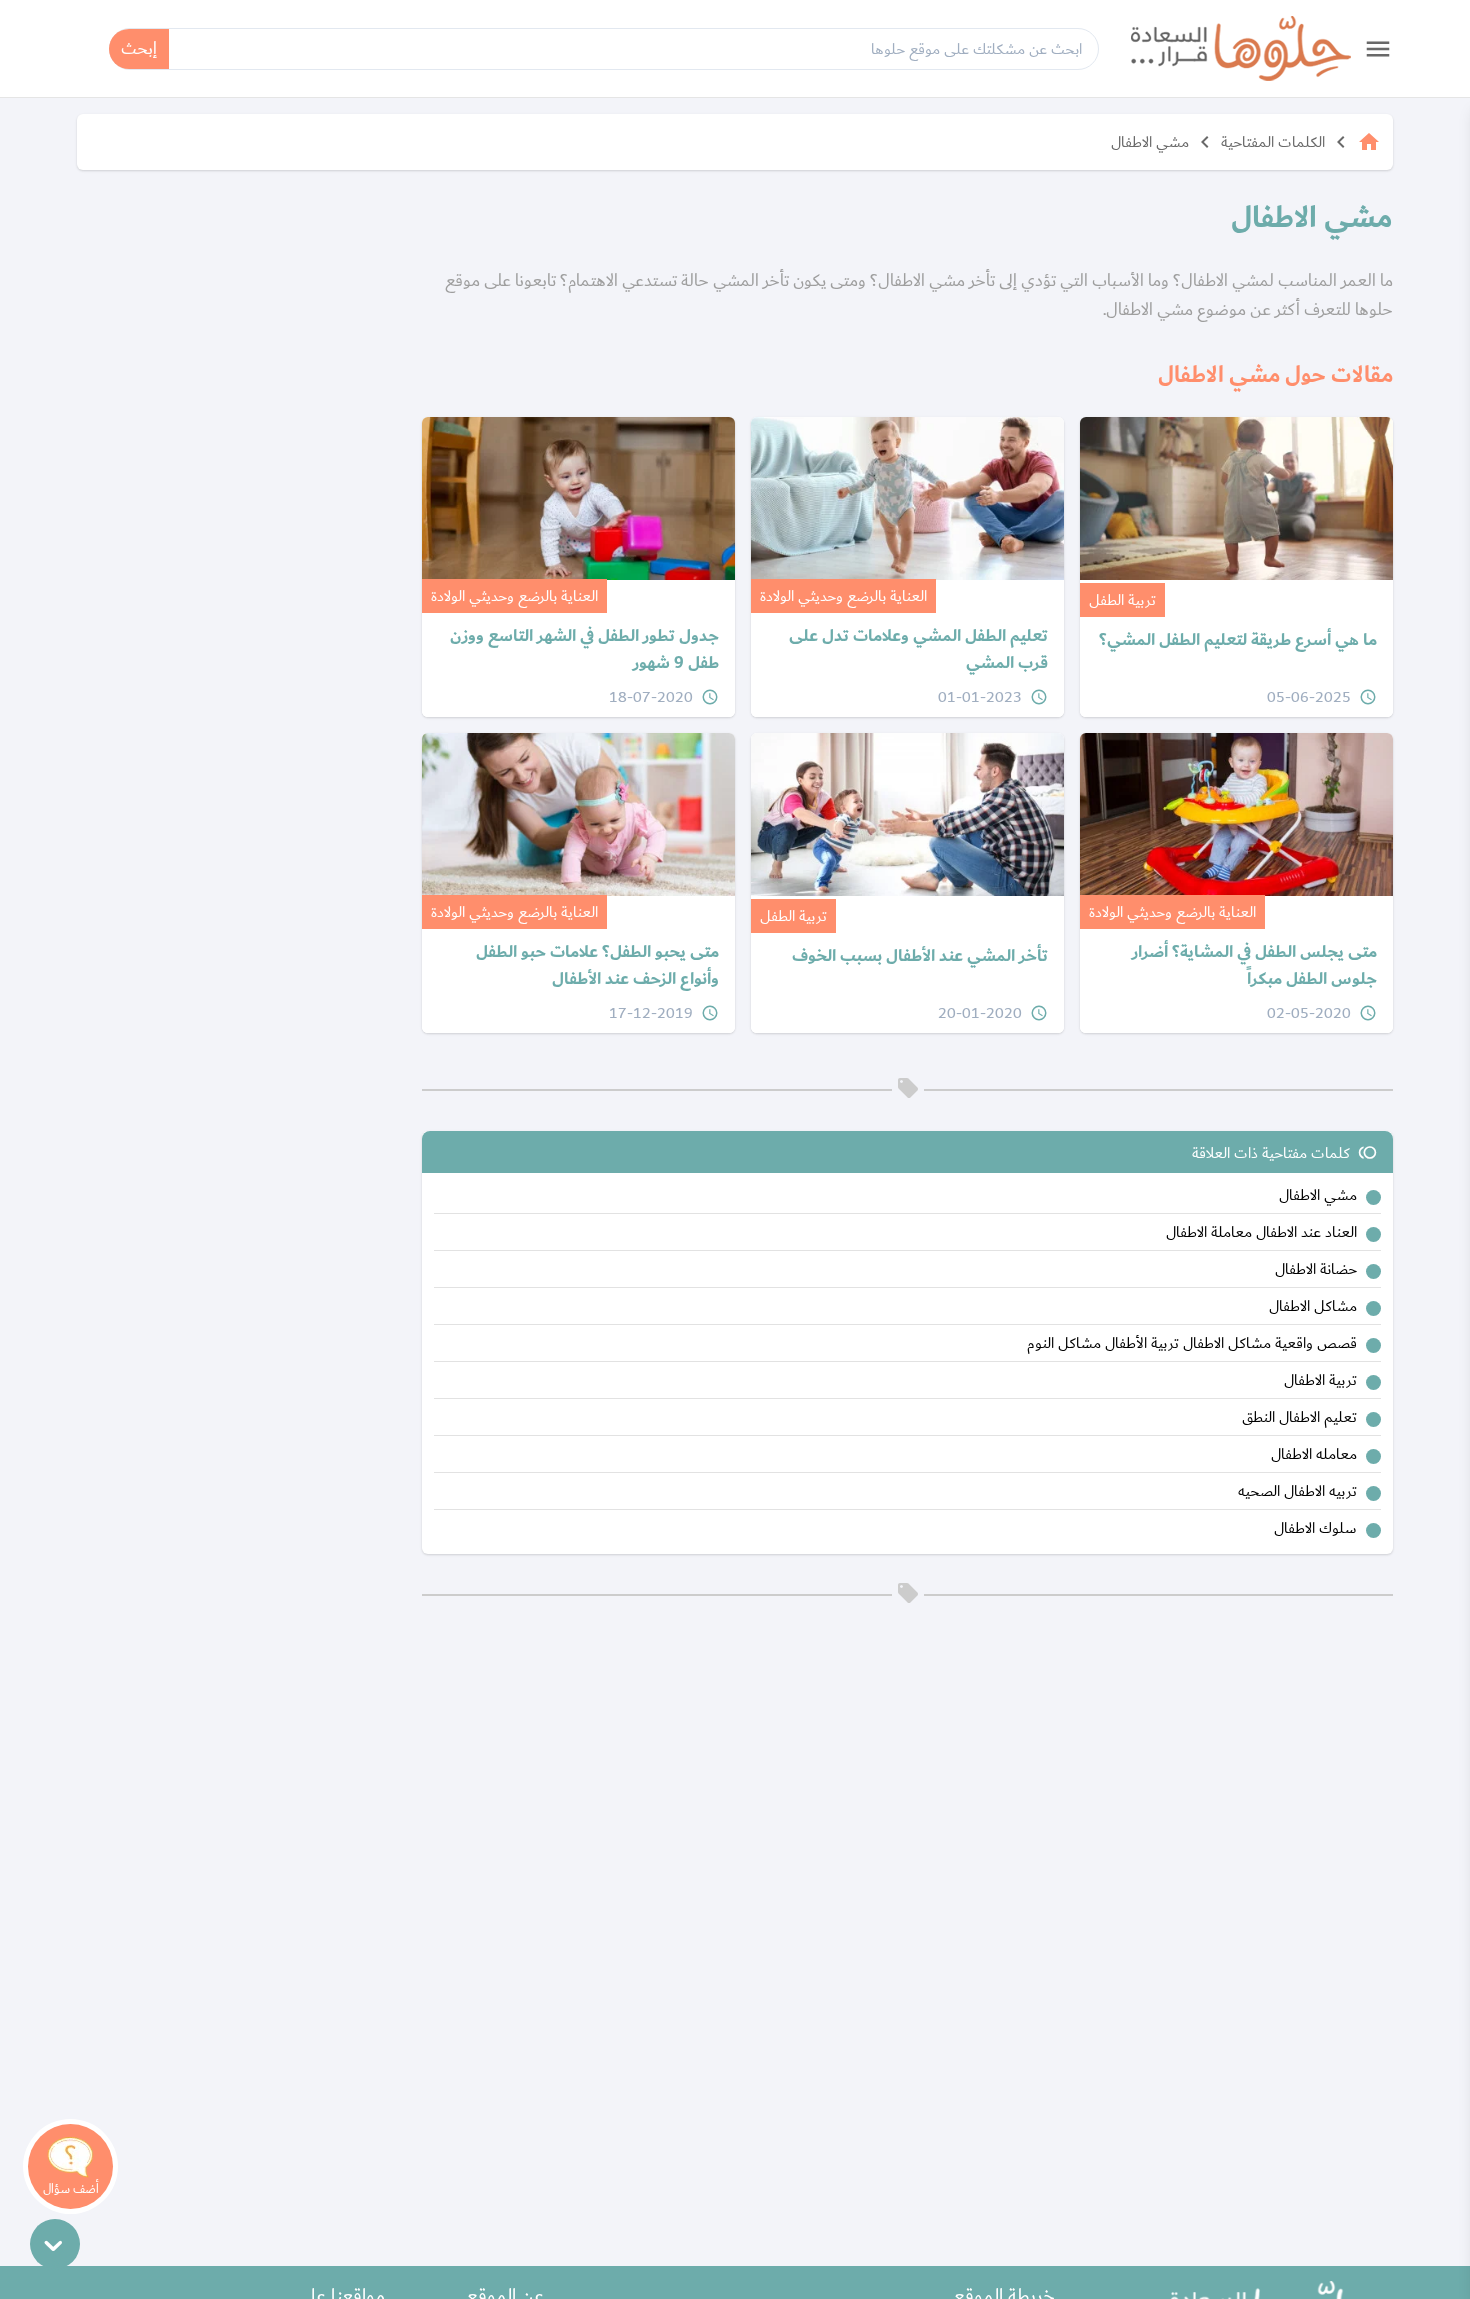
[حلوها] (1241, 48)
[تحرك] (55, 2244)
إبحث (139, 48)
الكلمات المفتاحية (1273, 142)
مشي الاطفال (1150, 142)
